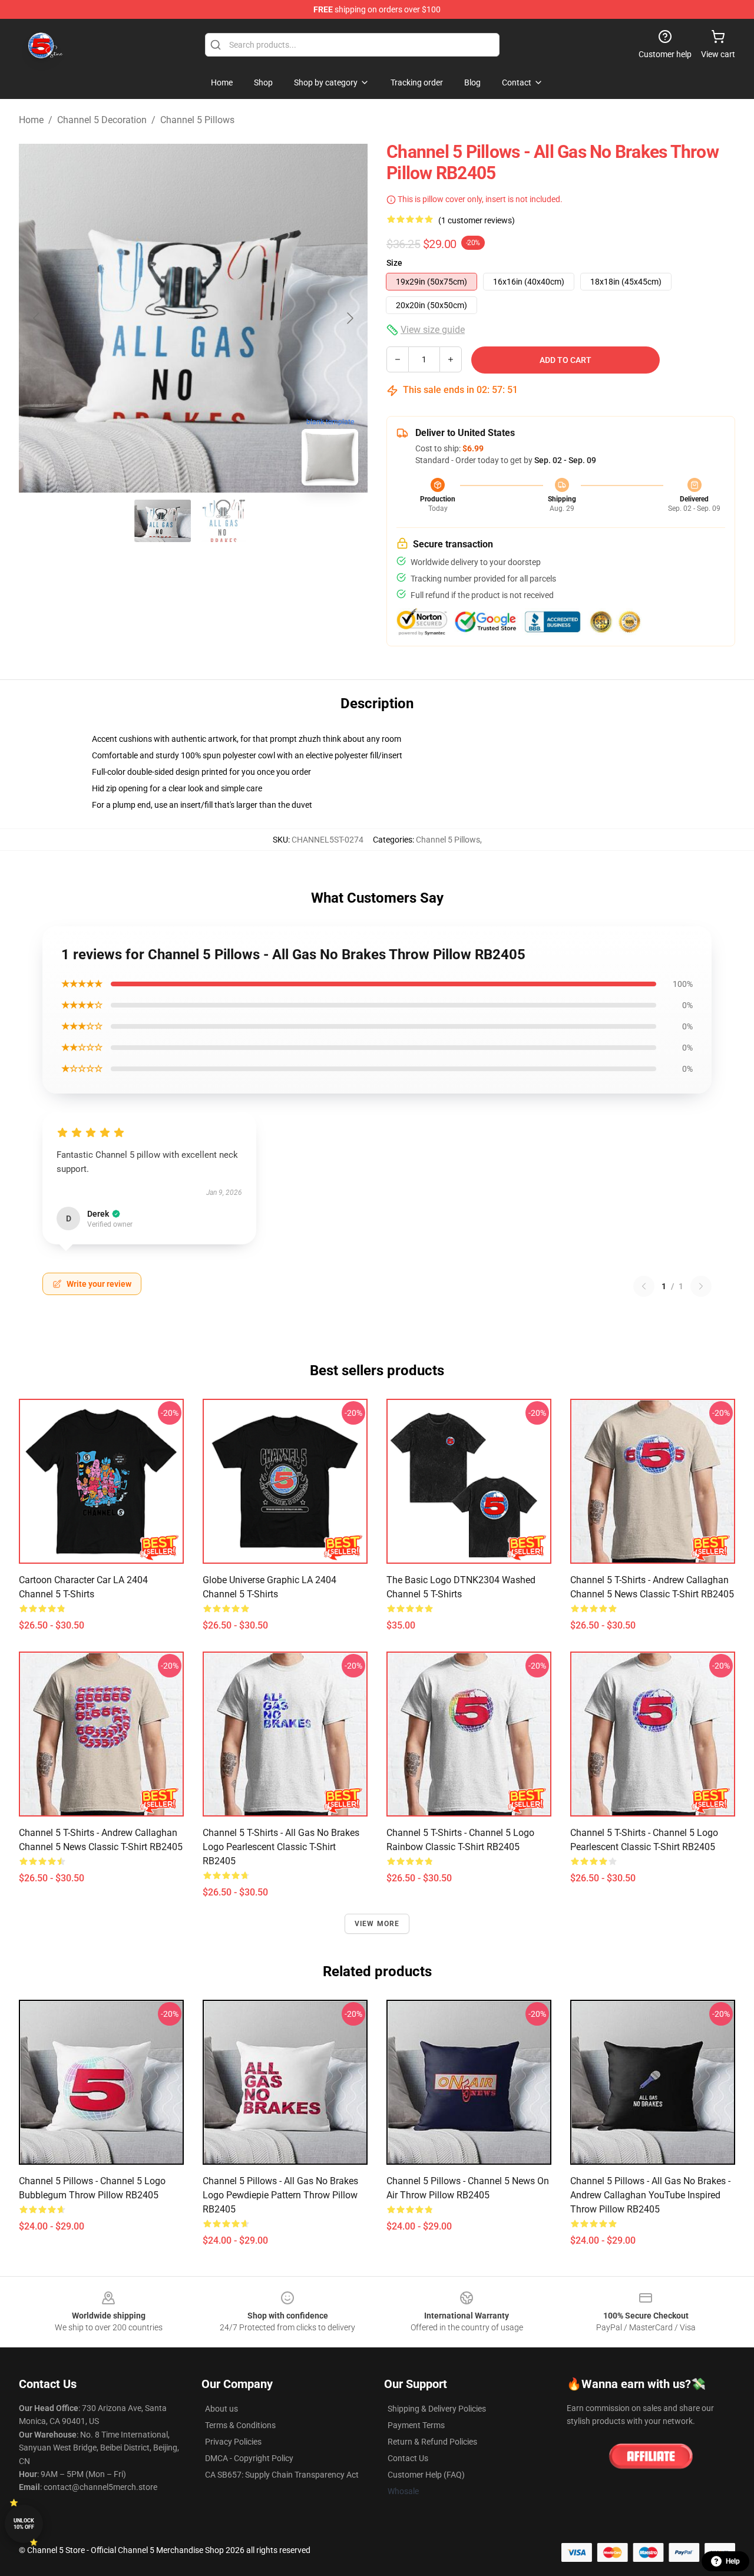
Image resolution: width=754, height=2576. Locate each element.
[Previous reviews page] (644, 1286)
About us (221, 2409)
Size (394, 263)
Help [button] (733, 2561)
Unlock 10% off (24, 2524)
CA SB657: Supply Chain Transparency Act (282, 2475)
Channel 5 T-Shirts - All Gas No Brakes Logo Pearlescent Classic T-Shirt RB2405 (281, 1847)
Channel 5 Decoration (102, 120)
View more (377, 1924)
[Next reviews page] (701, 1286)
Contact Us (408, 2458)
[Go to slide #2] (224, 521)
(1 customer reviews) (477, 220)
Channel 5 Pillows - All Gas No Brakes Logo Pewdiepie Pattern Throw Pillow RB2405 (280, 2195)
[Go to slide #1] (163, 521)
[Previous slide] (37, 318)
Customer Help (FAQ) (426, 2475)
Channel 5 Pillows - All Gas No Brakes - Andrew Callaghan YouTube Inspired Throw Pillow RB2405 (650, 2195)
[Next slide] (349, 318)
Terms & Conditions (240, 2425)
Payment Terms (416, 2425)
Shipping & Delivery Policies (437, 2409)
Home (31, 120)
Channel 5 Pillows (197, 120)
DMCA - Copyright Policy (249, 2458)
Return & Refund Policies (432, 2442)
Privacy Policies (233, 2442)
